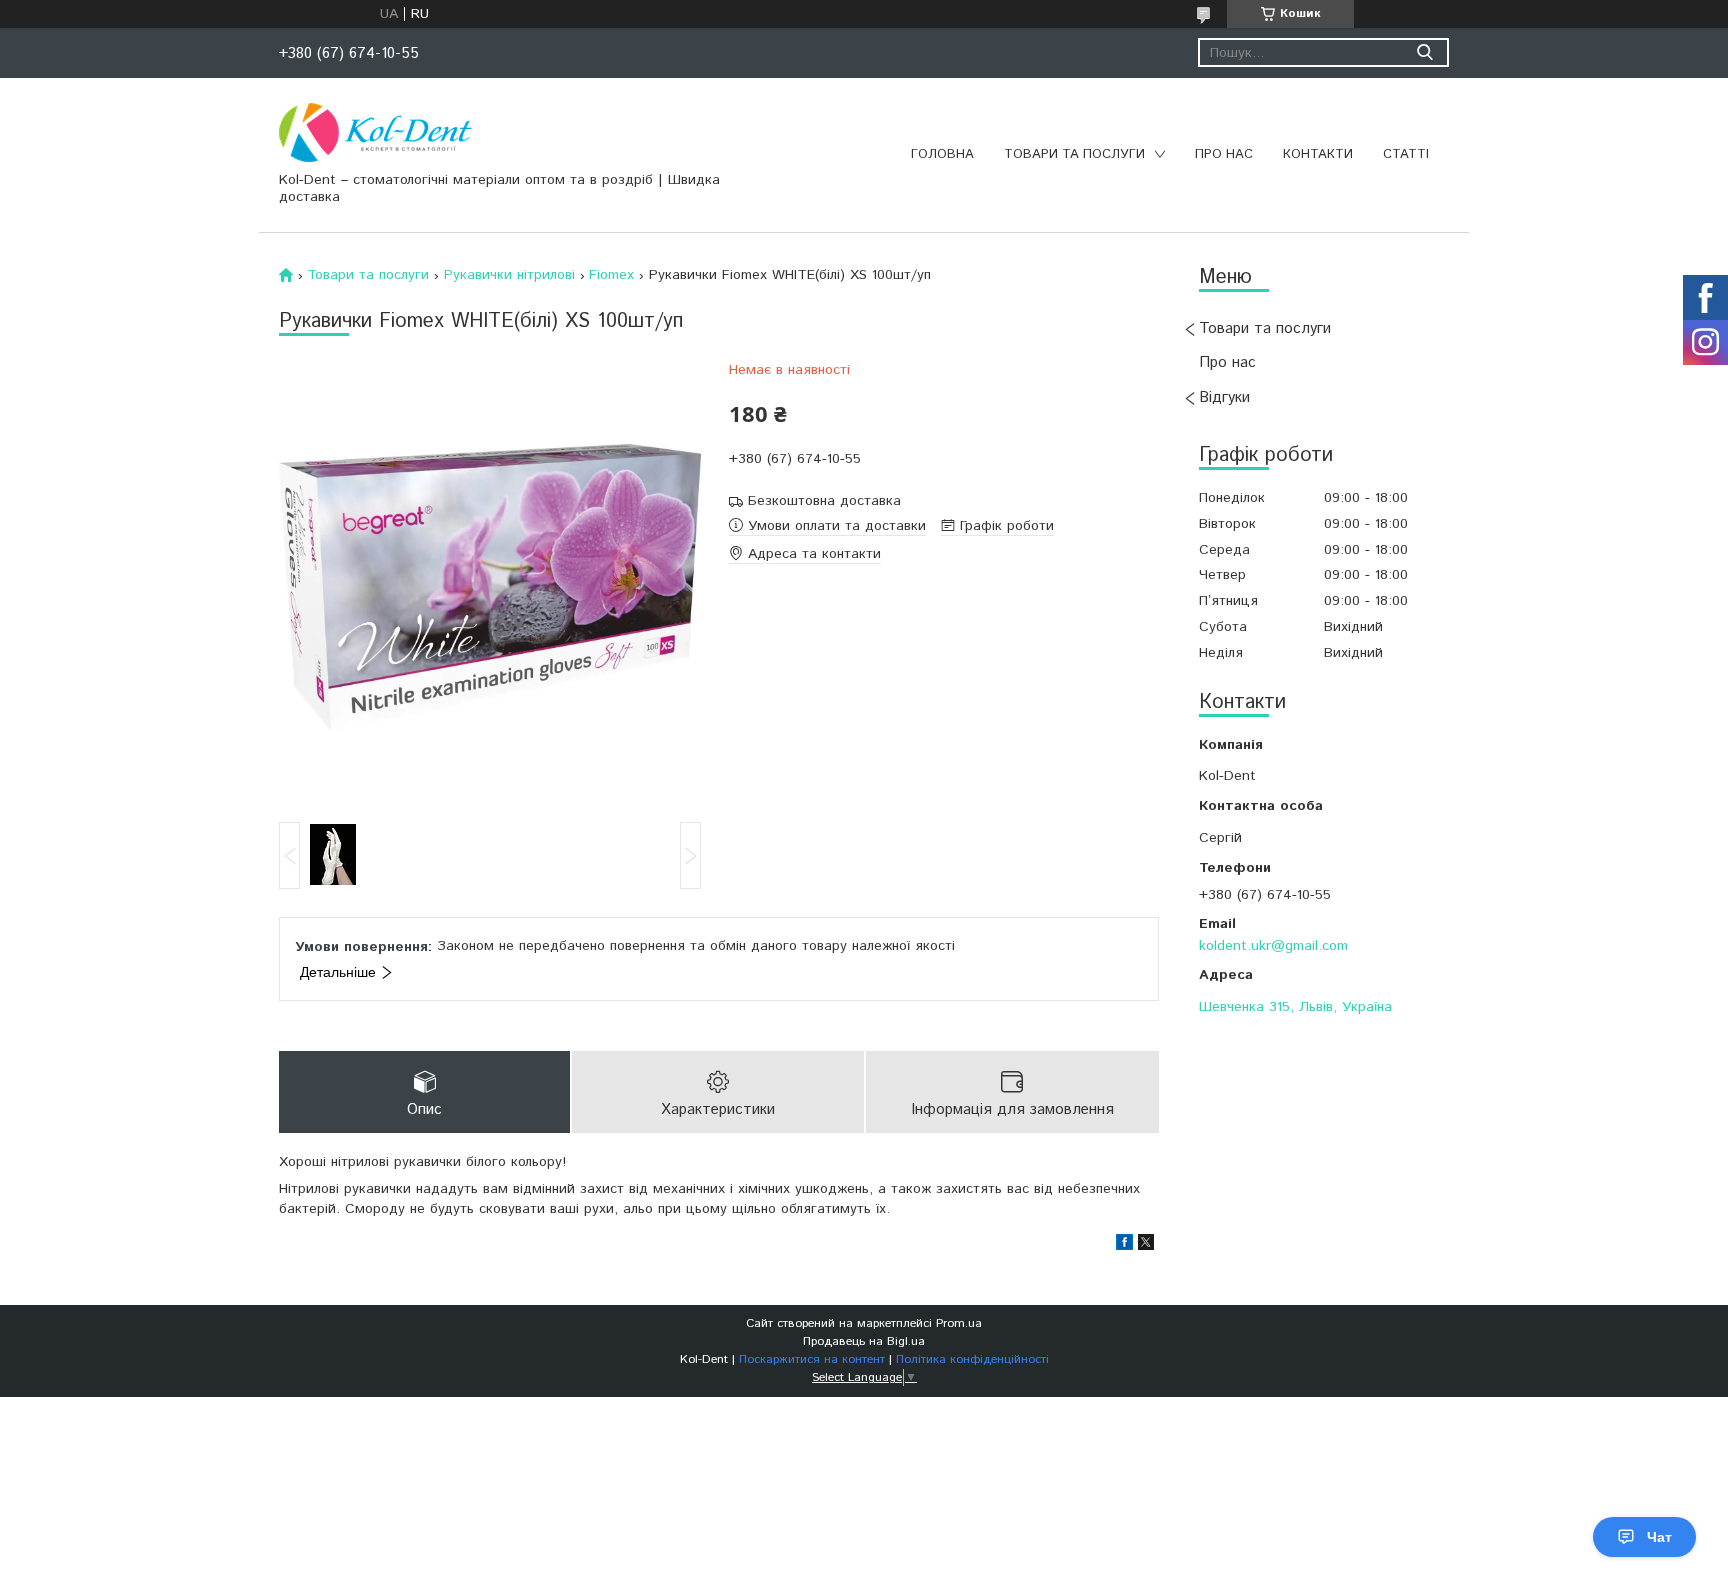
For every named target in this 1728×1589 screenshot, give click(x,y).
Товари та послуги (1074, 154)
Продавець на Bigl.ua (864, 1341)
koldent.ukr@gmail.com (1273, 945)
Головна (942, 154)
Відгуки (1224, 397)
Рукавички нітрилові (509, 275)
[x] (1146, 1246)
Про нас (1224, 154)
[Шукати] (1424, 52)
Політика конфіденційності (972, 1359)
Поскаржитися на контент (812, 1359)
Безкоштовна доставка (824, 501)
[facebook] (1124, 1246)
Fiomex (611, 275)
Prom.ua (959, 1323)
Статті (1406, 154)
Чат (1659, 1537)
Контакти (1318, 154)
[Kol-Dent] (375, 132)
